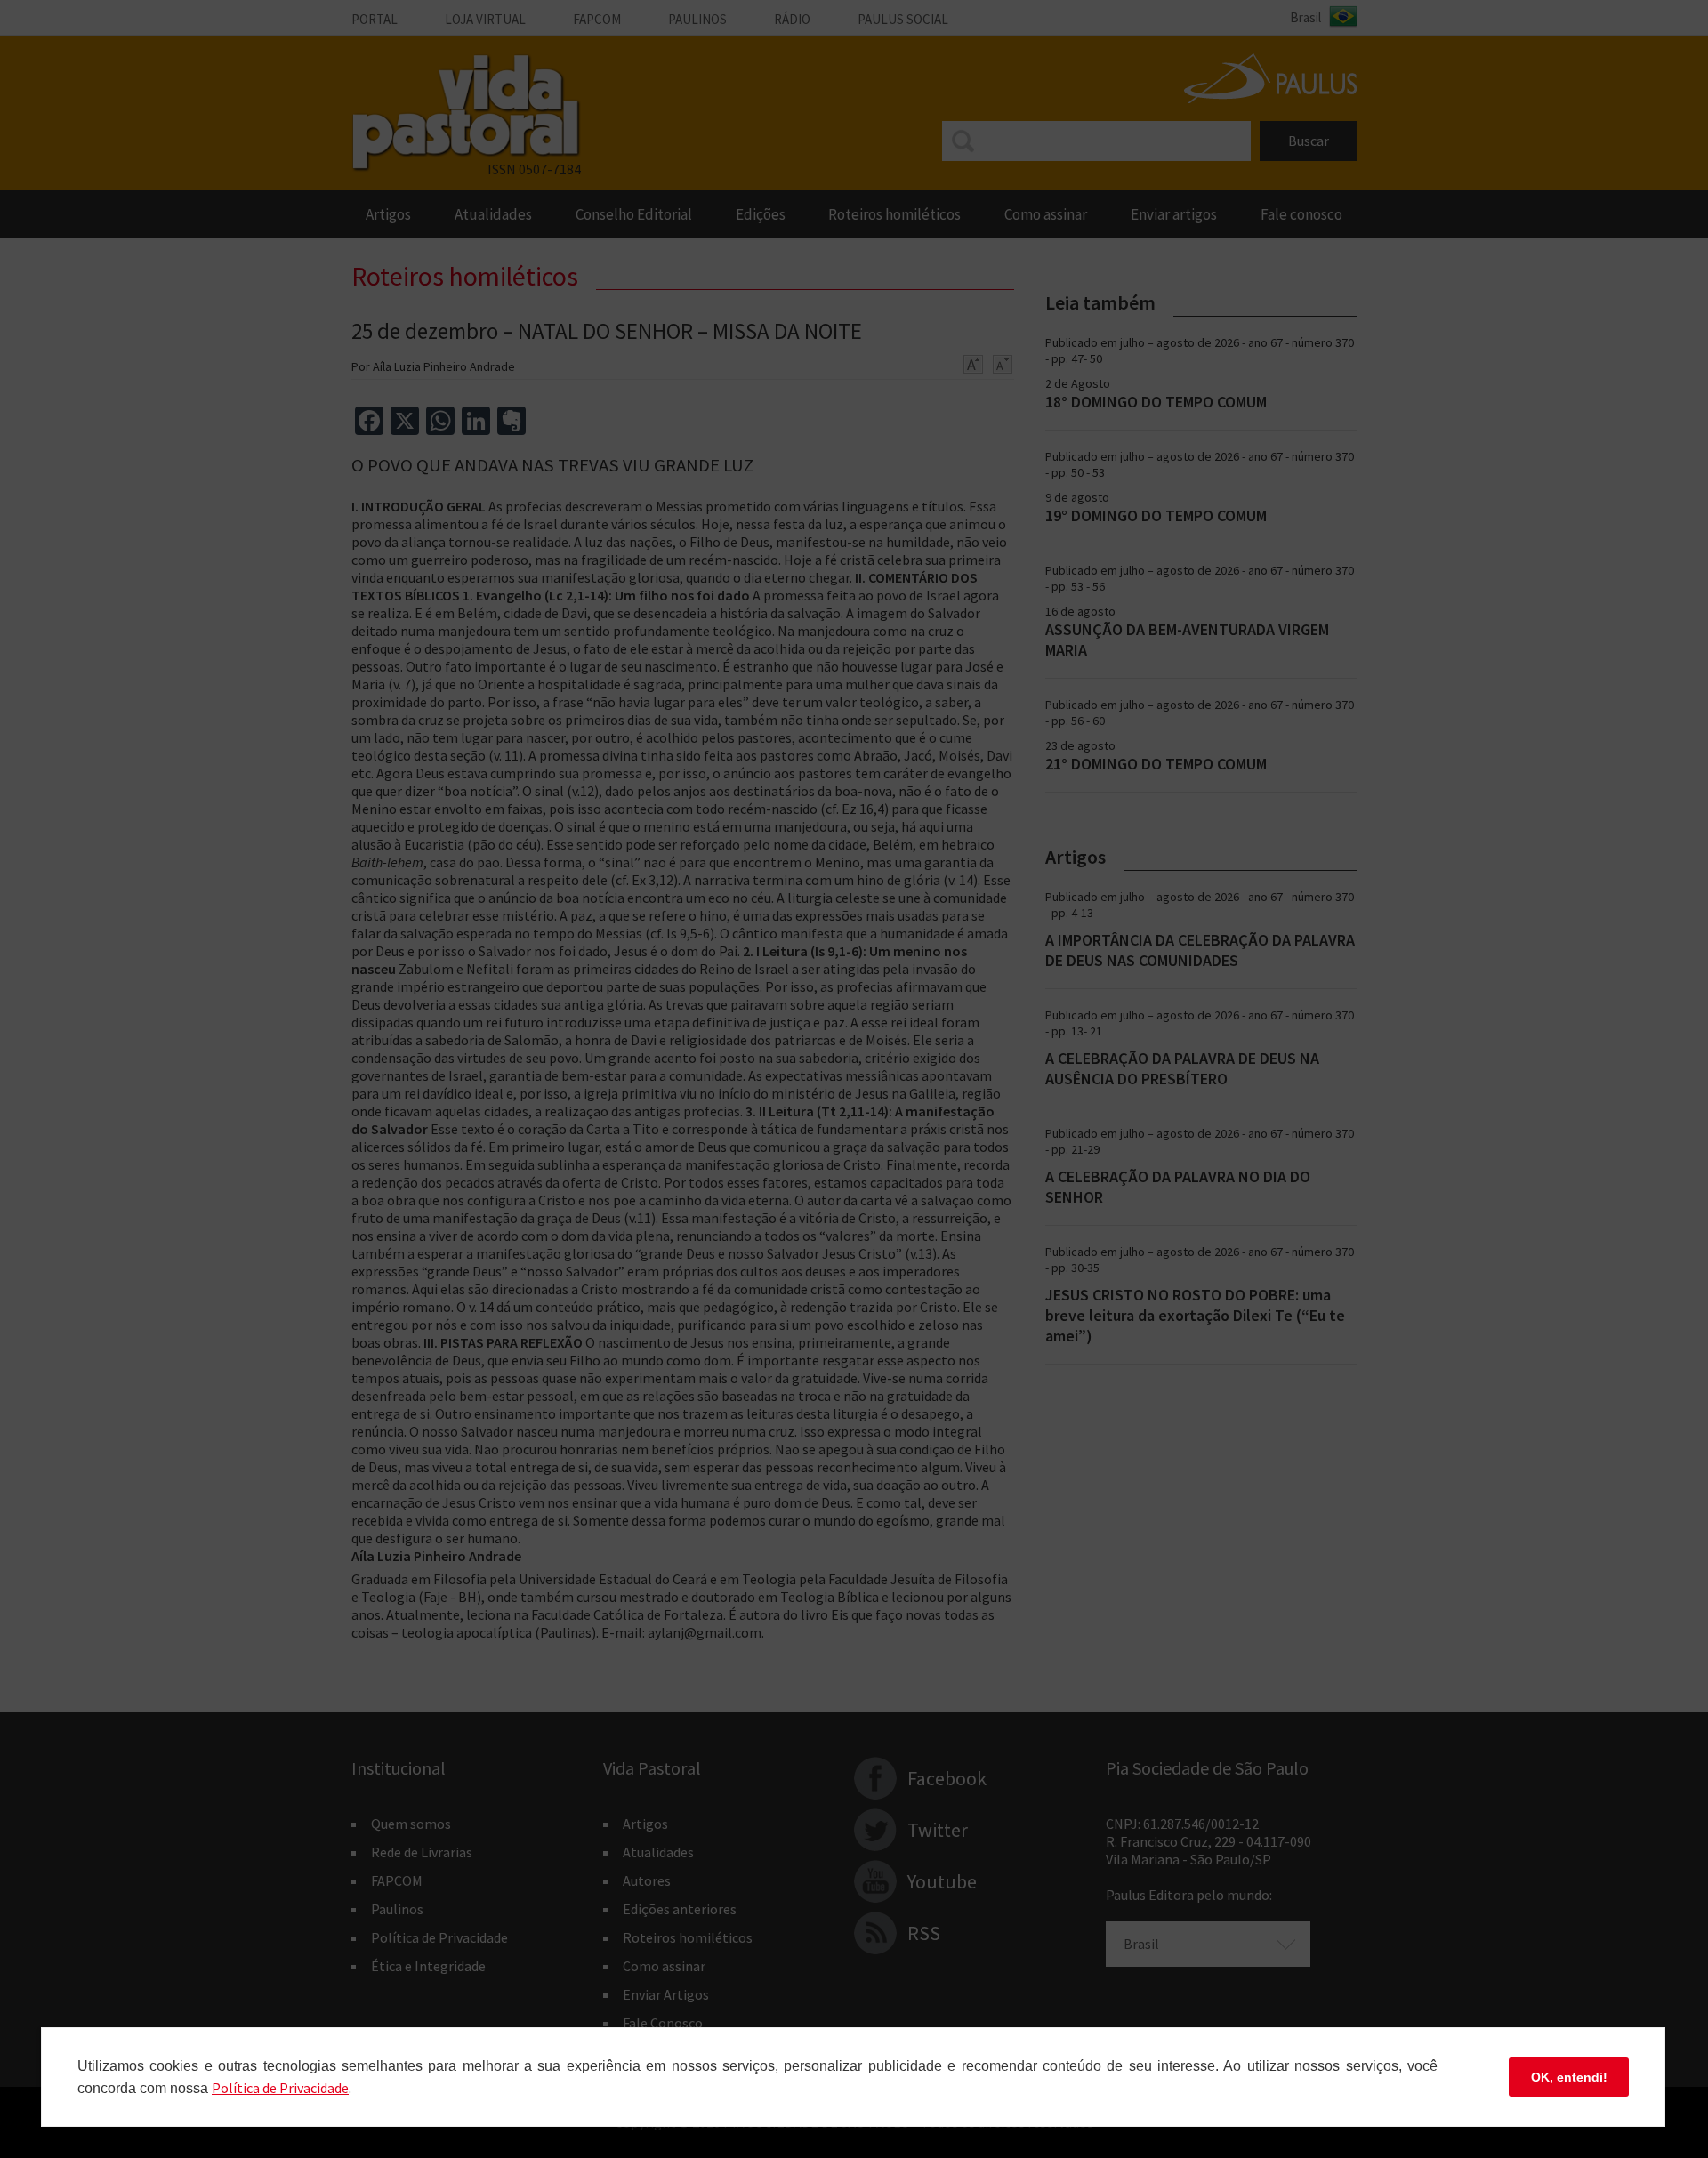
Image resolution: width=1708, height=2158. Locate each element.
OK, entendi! (1569, 2077)
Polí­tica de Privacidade (280, 2088)
